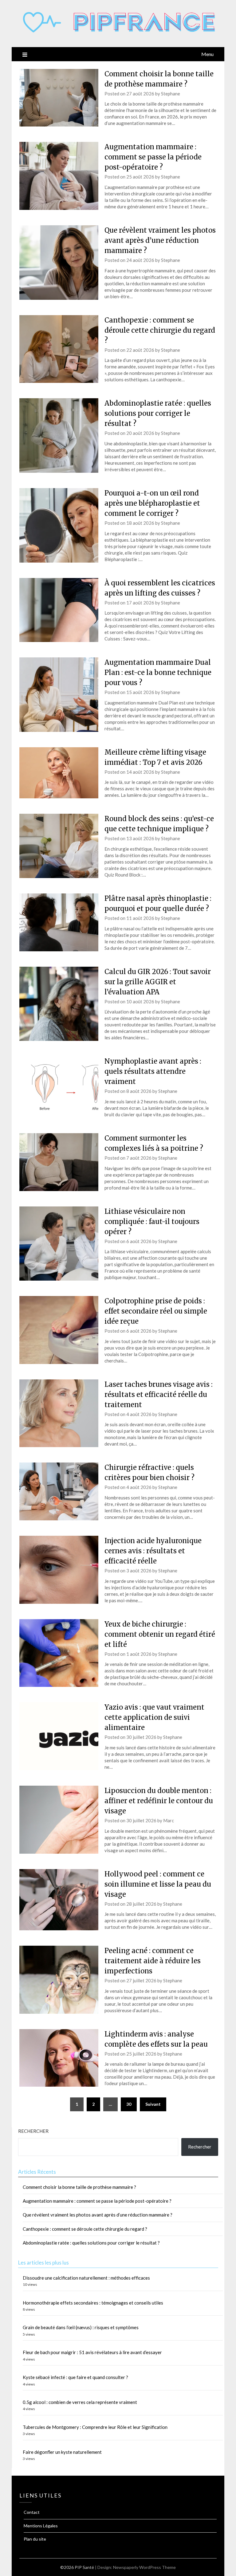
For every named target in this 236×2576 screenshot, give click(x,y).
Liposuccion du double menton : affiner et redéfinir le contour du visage (159, 1801)
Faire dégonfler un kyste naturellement (62, 2452)
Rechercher (33, 2131)
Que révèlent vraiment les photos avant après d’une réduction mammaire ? (160, 240)
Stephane (171, 94)
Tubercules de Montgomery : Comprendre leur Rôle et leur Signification (95, 2427)
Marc (169, 1820)
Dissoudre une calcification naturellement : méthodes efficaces (86, 2278)
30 (129, 2104)
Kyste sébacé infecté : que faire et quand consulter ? (75, 2377)
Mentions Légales (41, 2526)
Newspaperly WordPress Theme (144, 2567)
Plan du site (35, 2539)
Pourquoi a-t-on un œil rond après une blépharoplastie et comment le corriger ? (152, 503)
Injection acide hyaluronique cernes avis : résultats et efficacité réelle (153, 1551)
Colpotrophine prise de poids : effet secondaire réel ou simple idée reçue (156, 1311)
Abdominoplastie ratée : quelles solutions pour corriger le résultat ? (158, 413)
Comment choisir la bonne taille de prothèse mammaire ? (79, 2187)
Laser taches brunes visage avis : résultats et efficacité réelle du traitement (159, 1394)
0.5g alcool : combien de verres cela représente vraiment (80, 2402)
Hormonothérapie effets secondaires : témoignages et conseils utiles (93, 2303)
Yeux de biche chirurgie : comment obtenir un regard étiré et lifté (160, 1634)
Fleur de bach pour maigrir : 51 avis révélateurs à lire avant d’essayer (92, 2352)
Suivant (153, 2104)
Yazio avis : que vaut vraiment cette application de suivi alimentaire (154, 1717)
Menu (207, 54)
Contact (32, 2512)
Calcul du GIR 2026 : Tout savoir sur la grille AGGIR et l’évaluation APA (158, 982)
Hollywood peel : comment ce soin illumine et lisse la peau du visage (158, 1884)
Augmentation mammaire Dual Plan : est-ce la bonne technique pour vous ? (158, 672)
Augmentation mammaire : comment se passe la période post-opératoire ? (153, 157)
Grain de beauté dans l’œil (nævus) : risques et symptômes (81, 2327)
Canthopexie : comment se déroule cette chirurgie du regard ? (160, 330)
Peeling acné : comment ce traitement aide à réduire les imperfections (153, 1961)
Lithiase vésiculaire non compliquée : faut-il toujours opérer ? (152, 1222)
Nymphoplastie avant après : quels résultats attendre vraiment (153, 1071)
